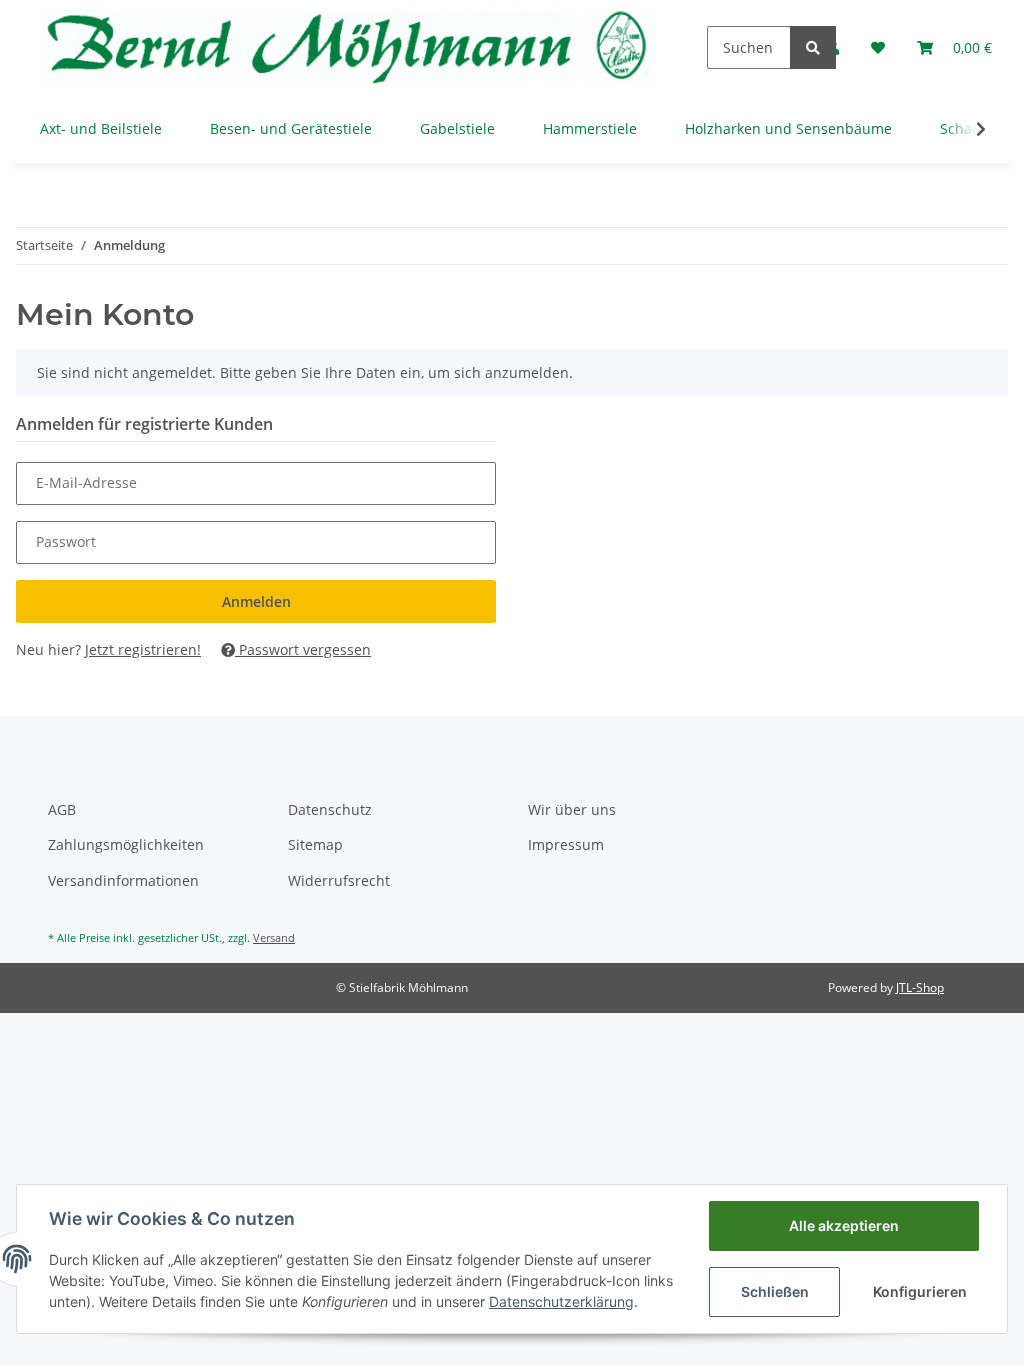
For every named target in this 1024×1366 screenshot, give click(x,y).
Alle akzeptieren (844, 1225)
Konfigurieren (920, 1291)
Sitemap (315, 844)
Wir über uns (572, 809)
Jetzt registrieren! (143, 649)
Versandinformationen (123, 880)
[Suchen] (813, 47)
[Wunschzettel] (878, 47)
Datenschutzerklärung (561, 1301)
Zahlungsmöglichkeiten (126, 844)
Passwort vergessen (303, 649)
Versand (274, 937)
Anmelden (256, 601)
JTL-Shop (920, 987)
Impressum (566, 844)
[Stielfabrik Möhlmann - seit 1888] (349, 47)
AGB (62, 809)
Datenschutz (330, 809)
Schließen (775, 1291)
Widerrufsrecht (339, 880)
